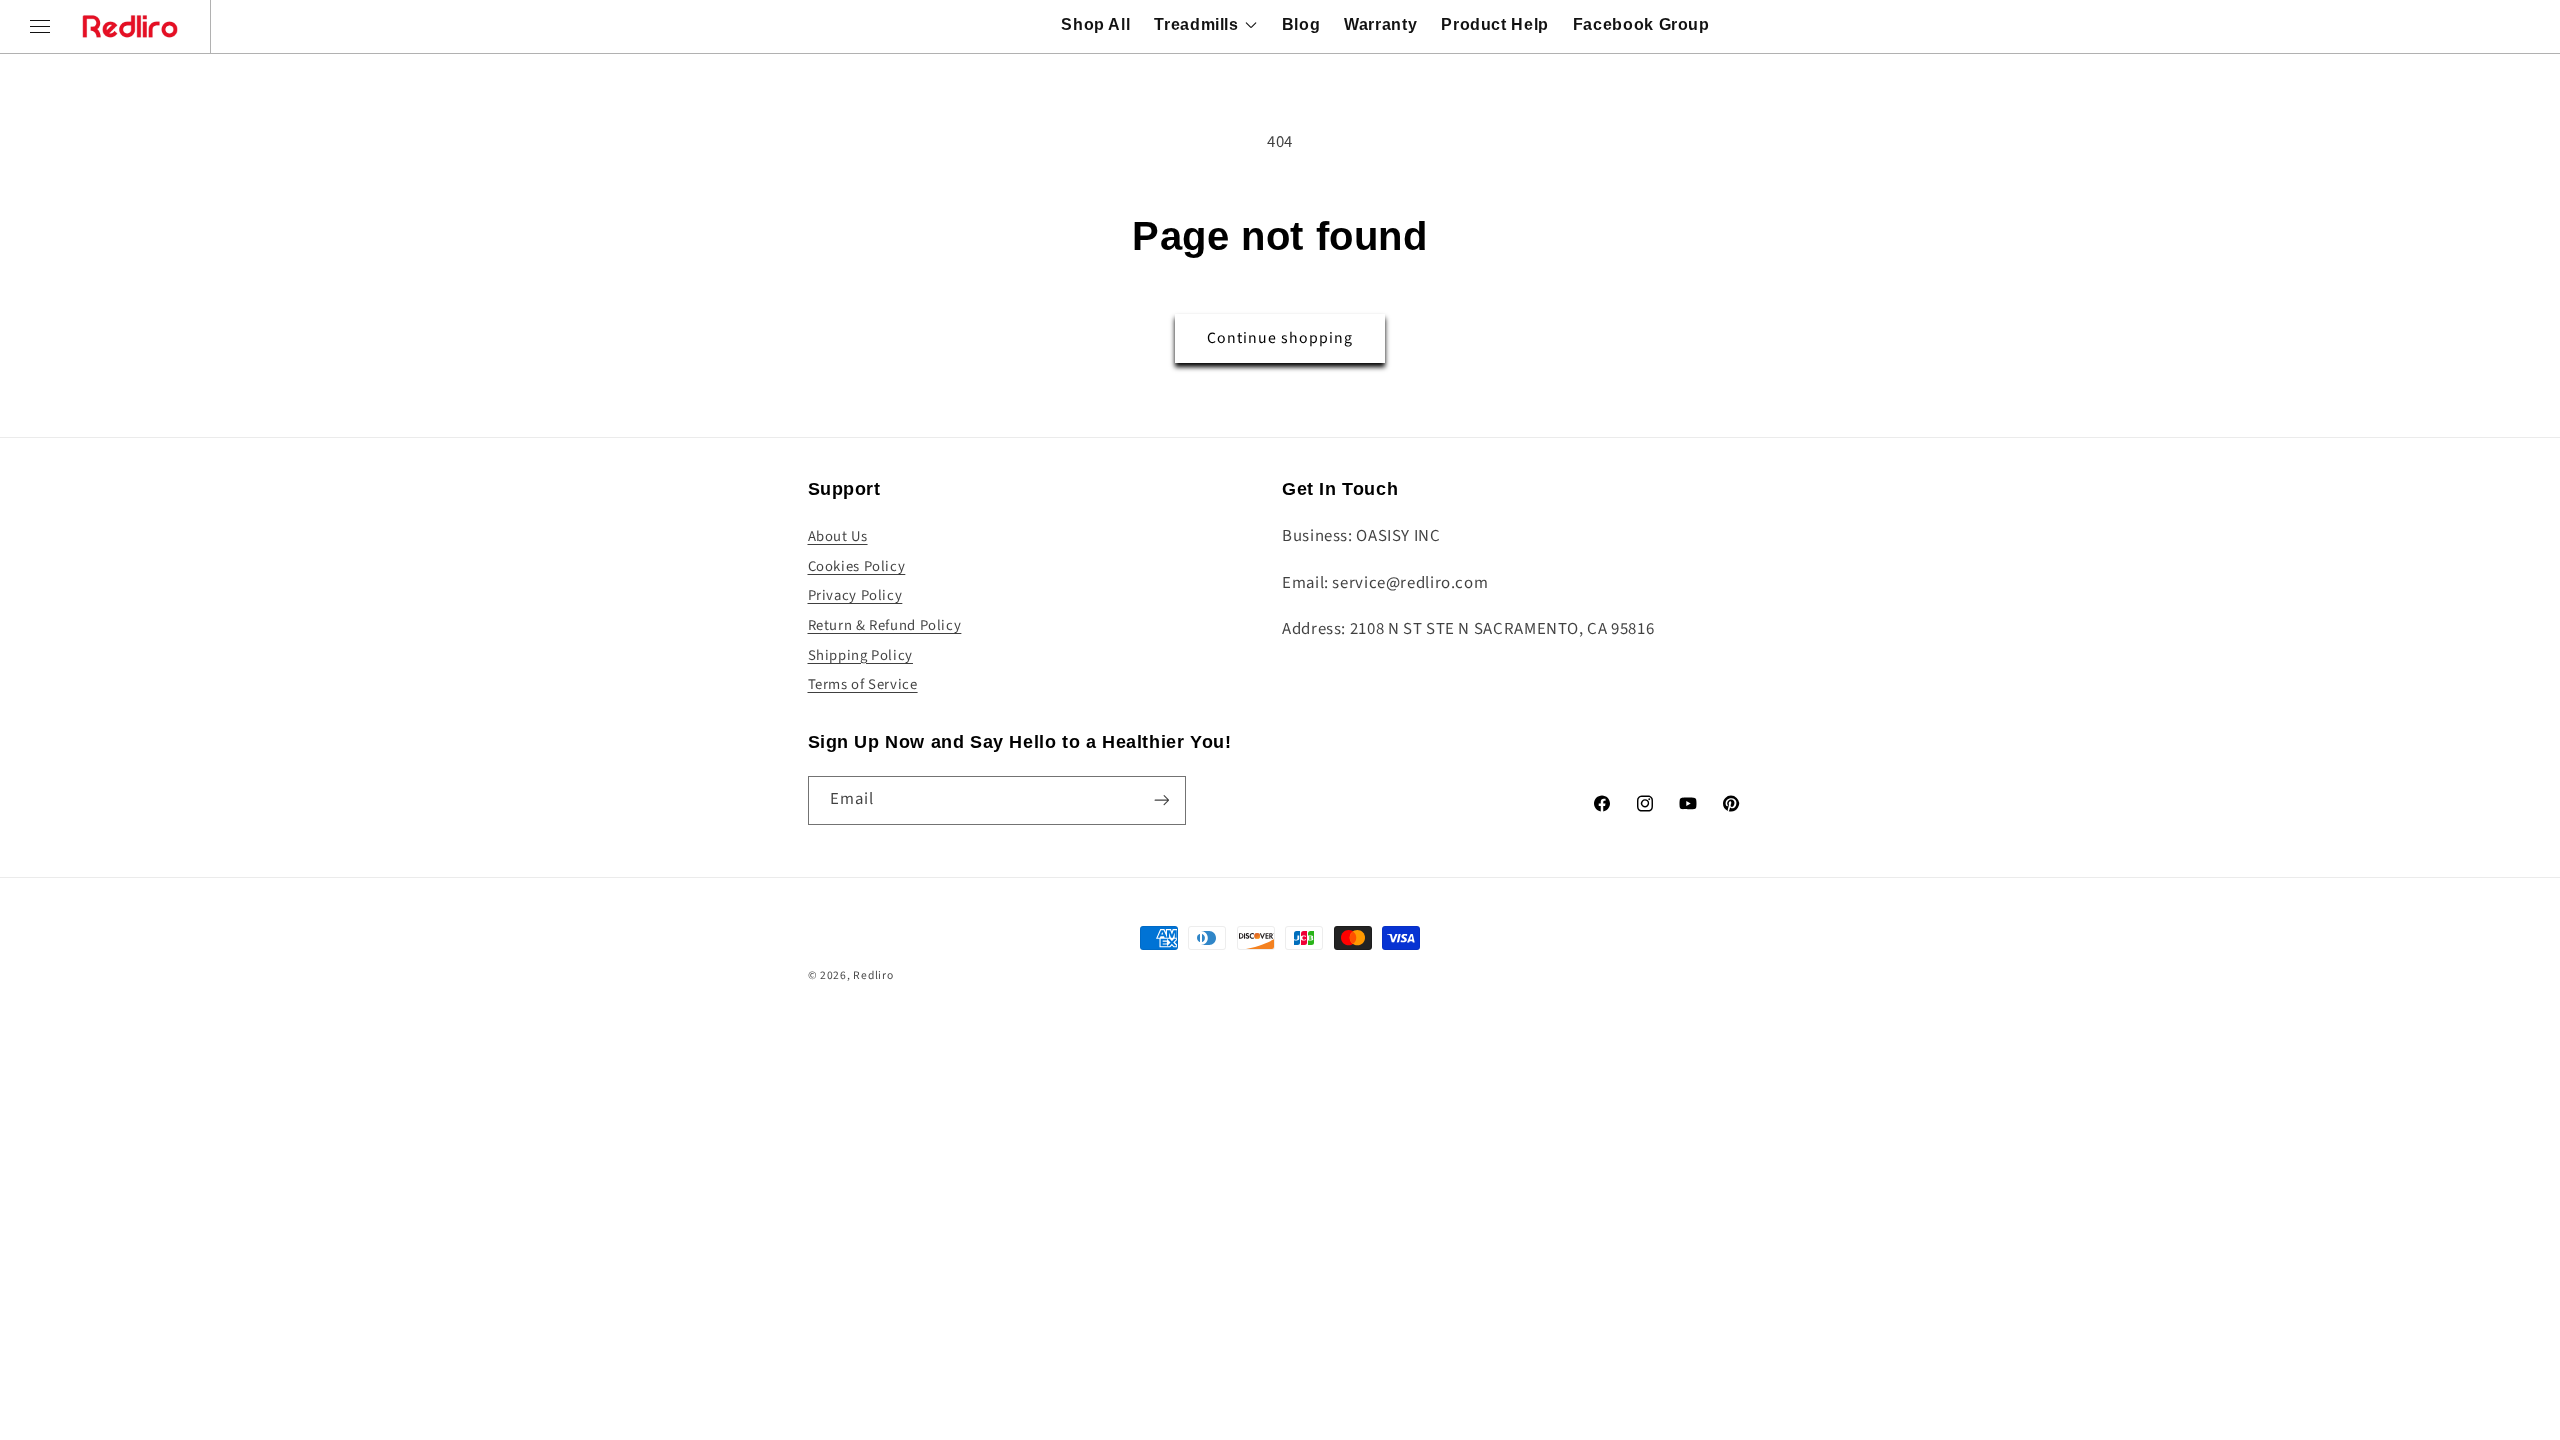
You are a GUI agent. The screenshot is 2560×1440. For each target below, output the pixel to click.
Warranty (1380, 25)
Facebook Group (1641, 25)
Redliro (873, 975)
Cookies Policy (857, 566)
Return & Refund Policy (885, 625)
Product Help (1495, 25)
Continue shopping (1280, 338)
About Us (838, 536)
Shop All (1095, 25)
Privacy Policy (855, 595)
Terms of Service (863, 684)
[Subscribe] (1161, 800)
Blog (1301, 25)
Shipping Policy (860, 655)
